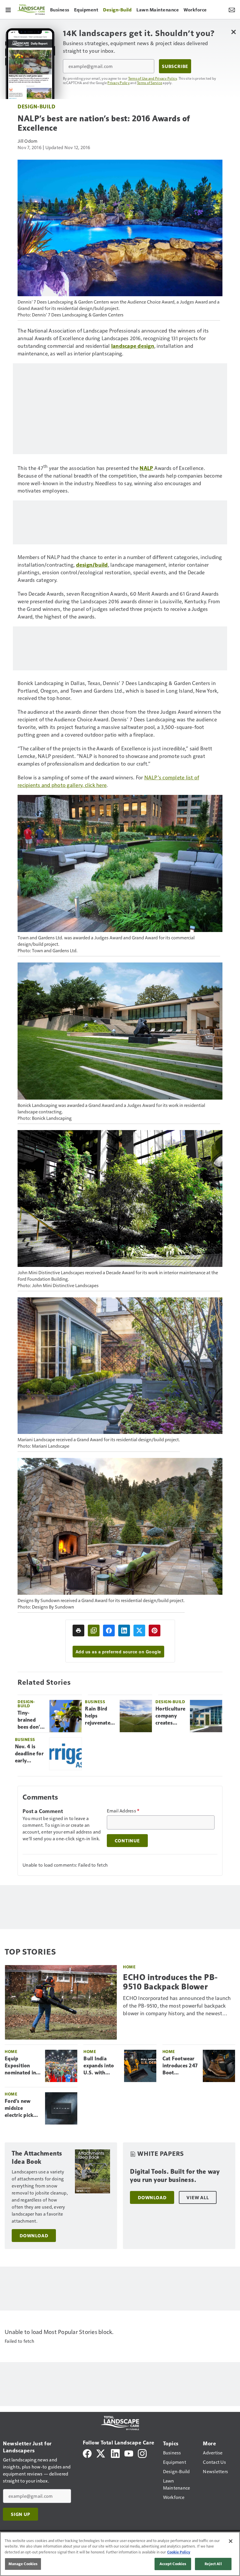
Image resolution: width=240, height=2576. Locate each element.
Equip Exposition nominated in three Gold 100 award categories (22, 2066)
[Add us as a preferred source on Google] (94, 1631)
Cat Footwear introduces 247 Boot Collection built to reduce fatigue (180, 2066)
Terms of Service (150, 83)
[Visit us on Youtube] (129, 2453)
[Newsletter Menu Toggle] (232, 9)
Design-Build (36, 106)
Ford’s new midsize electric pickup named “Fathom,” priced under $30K (22, 2108)
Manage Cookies (23, 2564)
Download (34, 2236)
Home (129, 1967)
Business (95, 1702)
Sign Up (20, 2514)
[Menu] (8, 9)
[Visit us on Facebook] (87, 2453)
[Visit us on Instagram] (142, 2453)
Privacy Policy (119, 83)
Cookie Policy (179, 2552)
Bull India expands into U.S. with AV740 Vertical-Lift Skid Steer (99, 2066)
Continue (127, 1841)
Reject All (213, 2564)
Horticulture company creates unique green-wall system (170, 1716)
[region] (120, 2554)
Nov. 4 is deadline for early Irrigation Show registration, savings (30, 1754)
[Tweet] (139, 1631)
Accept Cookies (173, 2564)
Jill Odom (28, 141)
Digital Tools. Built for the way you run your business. (175, 2176)
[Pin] (155, 1631)
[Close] (231, 2541)
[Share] (109, 1631)
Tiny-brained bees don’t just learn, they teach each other (30, 1720)
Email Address (123, 1811)
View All (198, 2197)
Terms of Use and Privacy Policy (153, 78)
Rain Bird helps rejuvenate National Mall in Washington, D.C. (100, 1716)
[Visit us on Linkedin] (115, 2453)
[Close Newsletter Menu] (233, 32)
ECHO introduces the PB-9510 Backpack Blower (170, 1982)
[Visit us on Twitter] (101, 2453)
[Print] (78, 1631)
